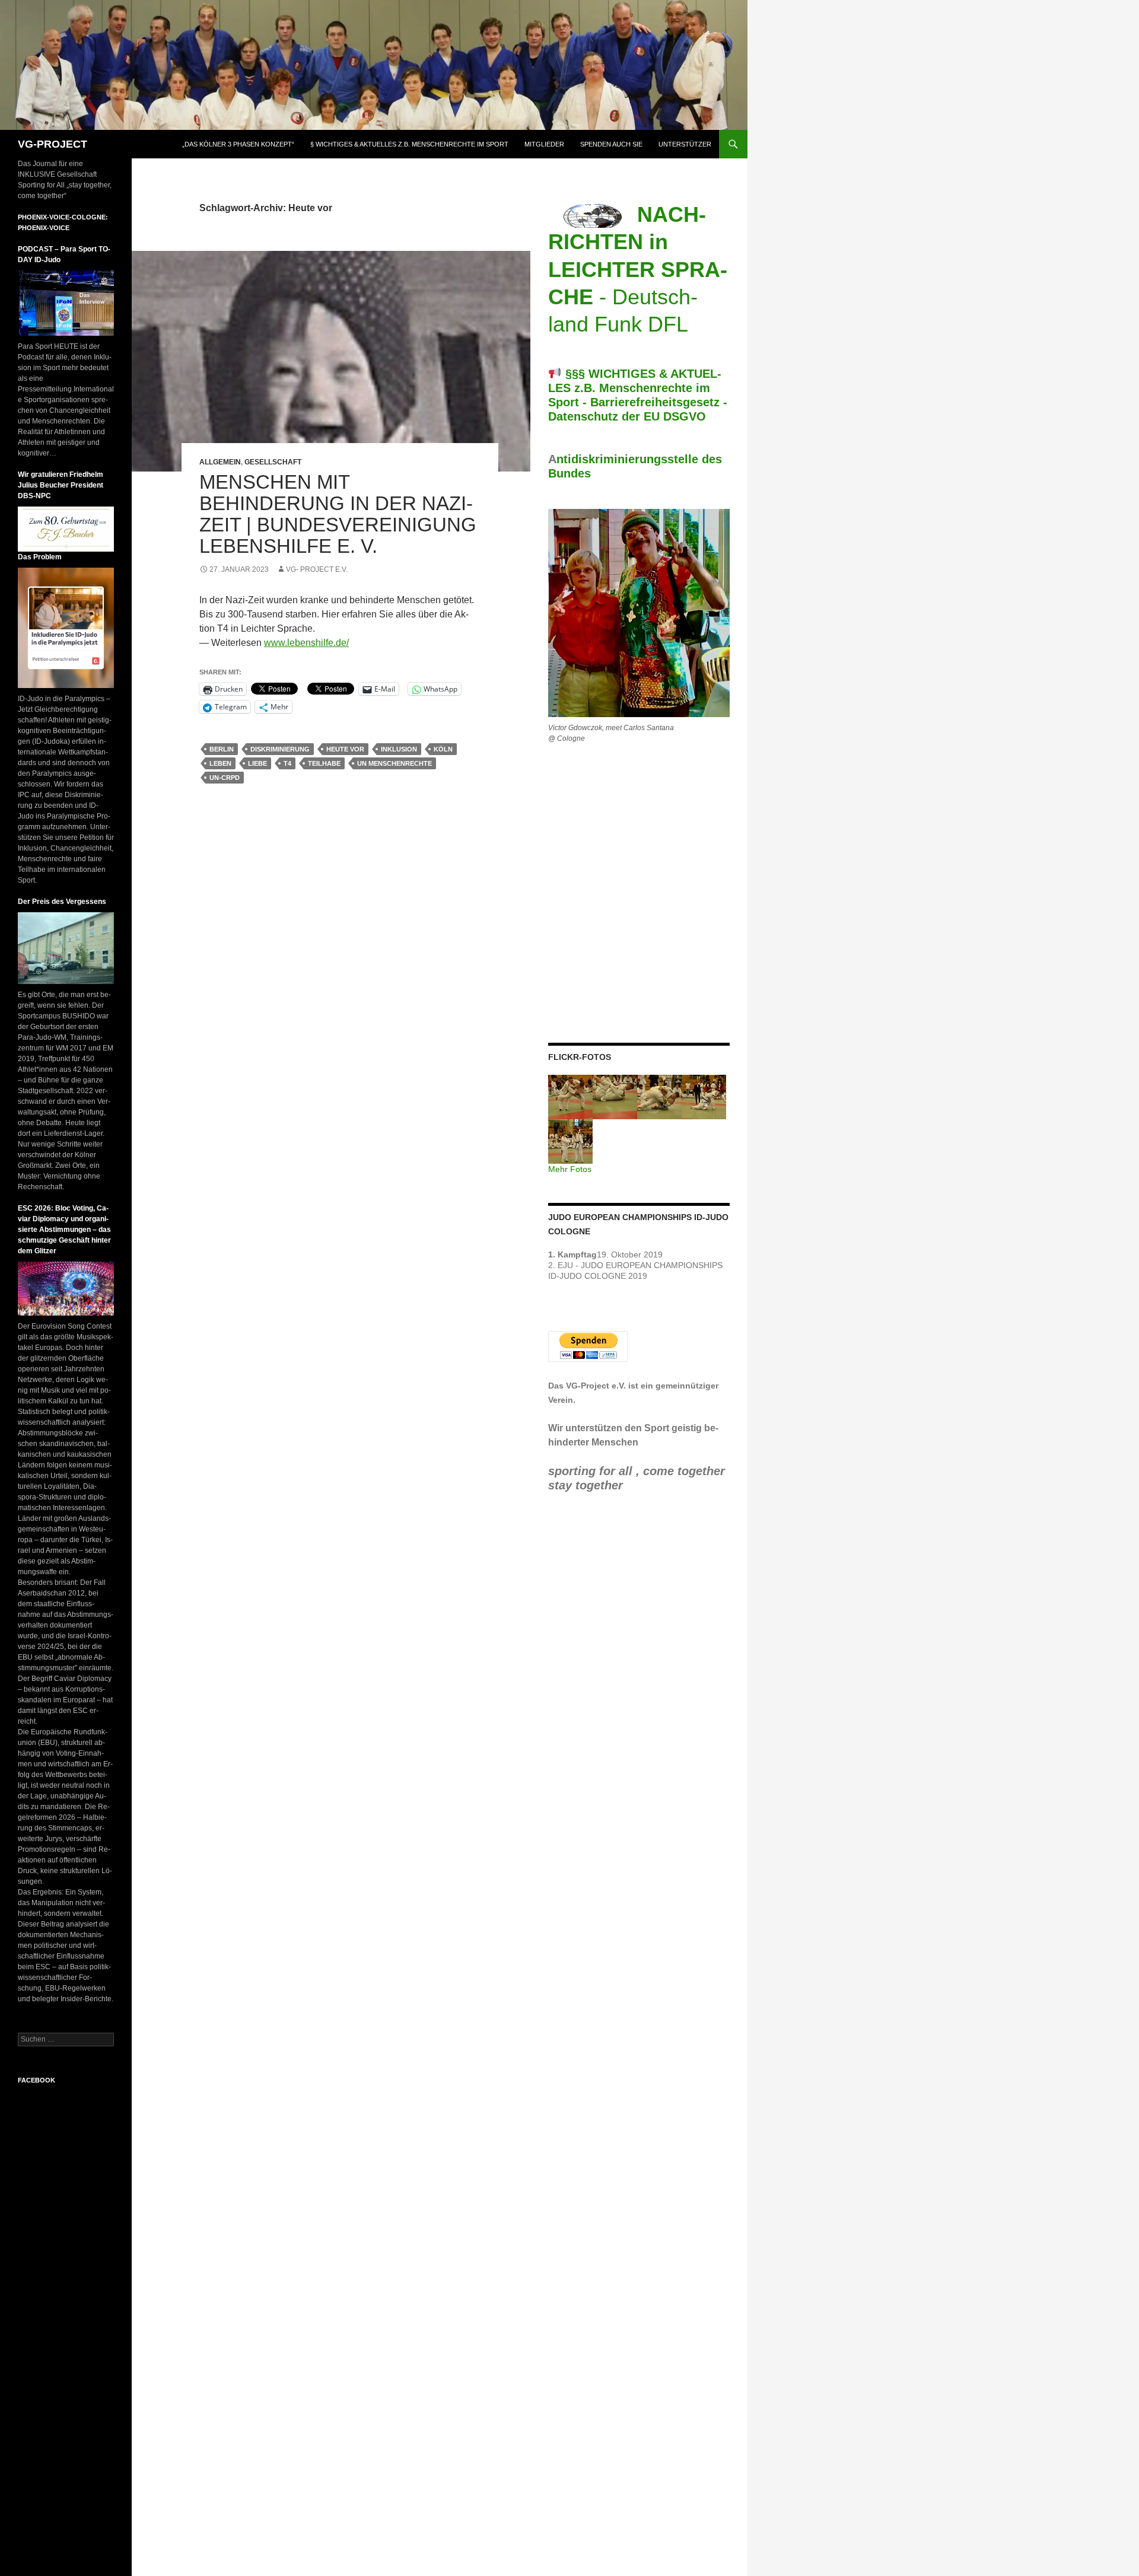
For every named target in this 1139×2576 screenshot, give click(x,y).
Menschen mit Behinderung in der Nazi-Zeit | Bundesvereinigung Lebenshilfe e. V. (338, 514)
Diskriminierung (280, 749)
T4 (287, 763)
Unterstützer (685, 144)
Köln (443, 749)
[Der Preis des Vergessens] (66, 948)
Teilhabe (324, 763)
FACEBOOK (36, 2080)
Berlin (222, 749)
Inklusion (399, 749)
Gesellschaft (273, 462)
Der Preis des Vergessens (62, 902)
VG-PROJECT (53, 144)
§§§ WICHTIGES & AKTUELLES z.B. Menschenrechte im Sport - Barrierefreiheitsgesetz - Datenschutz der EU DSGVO (638, 395)
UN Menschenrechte (394, 763)
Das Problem (40, 557)
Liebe (257, 763)
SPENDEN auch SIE (611, 144)
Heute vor (345, 749)
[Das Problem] (66, 628)
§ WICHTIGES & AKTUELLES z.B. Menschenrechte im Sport (409, 144)
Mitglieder (544, 144)
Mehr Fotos (570, 1169)
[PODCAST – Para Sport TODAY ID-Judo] (66, 303)
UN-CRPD (225, 778)
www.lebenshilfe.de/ (306, 643)
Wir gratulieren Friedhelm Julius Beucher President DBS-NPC (61, 485)
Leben (220, 763)
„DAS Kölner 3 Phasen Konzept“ (238, 144)
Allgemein (220, 462)
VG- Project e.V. (317, 569)
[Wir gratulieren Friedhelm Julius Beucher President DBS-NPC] (66, 528)
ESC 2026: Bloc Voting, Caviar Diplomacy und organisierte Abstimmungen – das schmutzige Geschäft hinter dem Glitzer (64, 1230)
